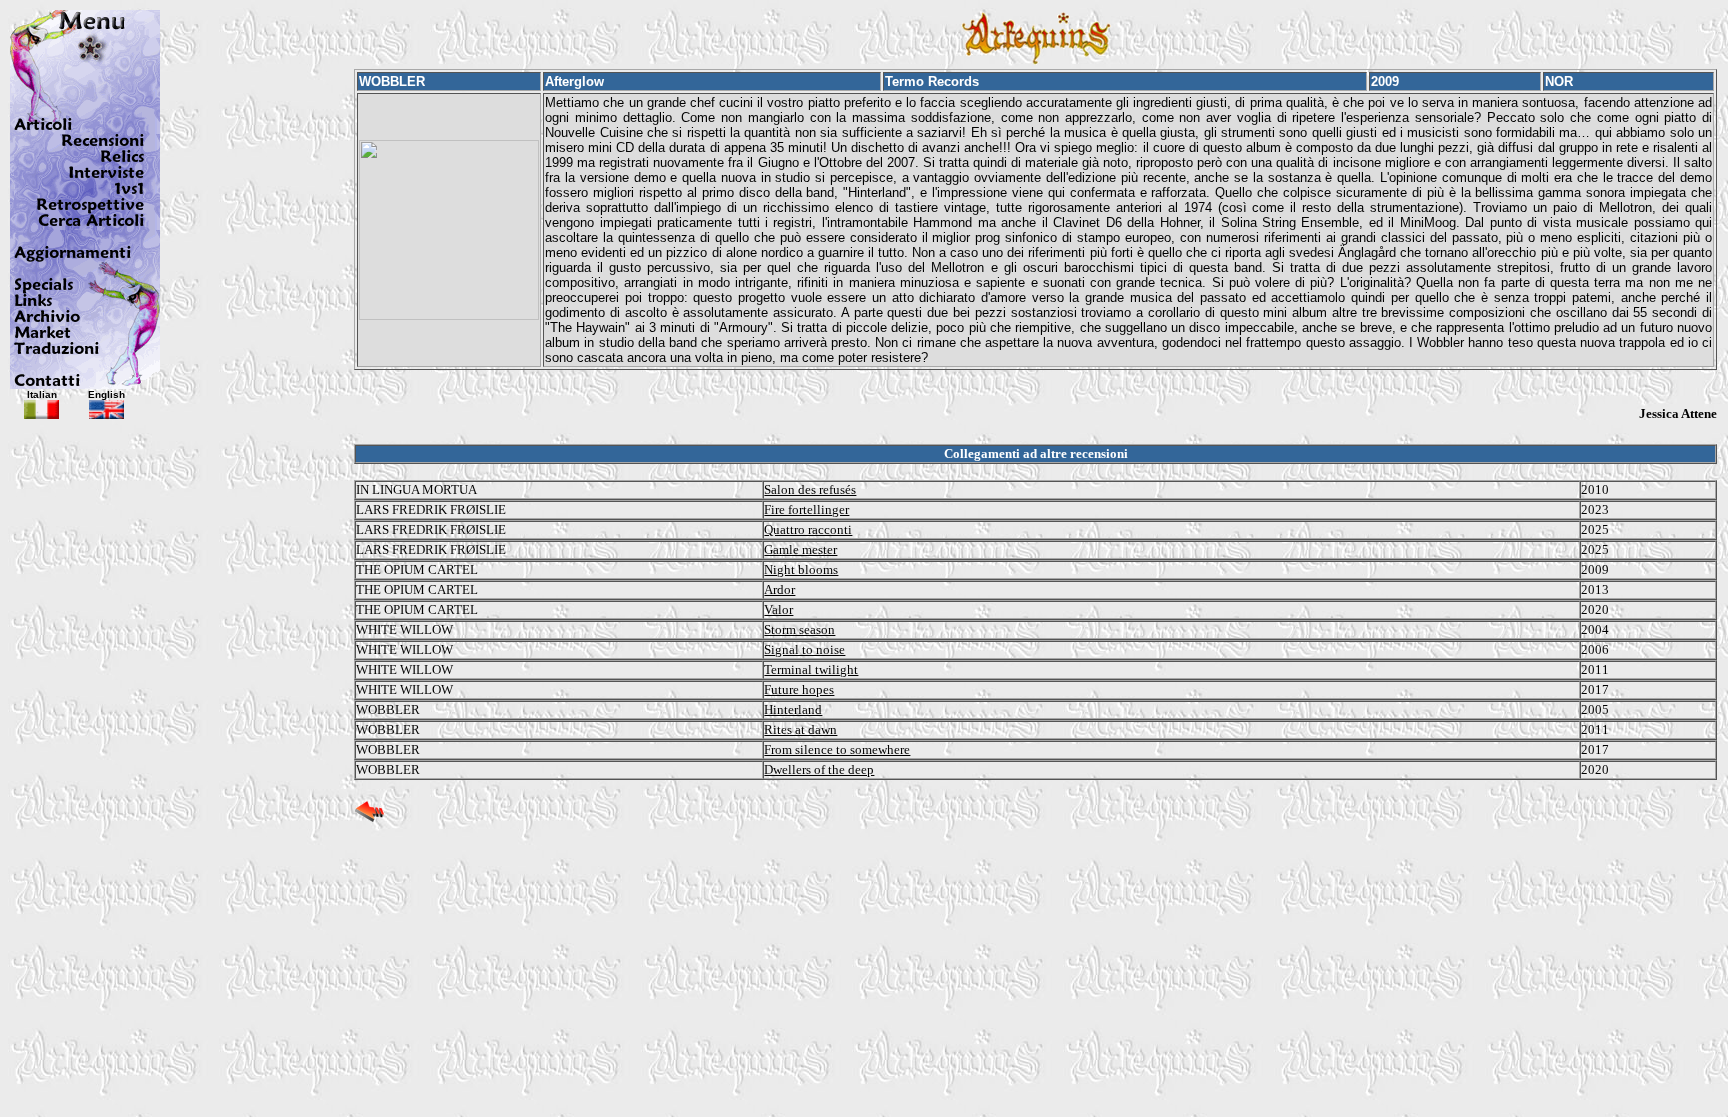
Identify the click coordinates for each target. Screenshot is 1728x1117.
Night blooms (801, 569)
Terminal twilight (811, 669)
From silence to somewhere (837, 749)
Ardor (779, 589)
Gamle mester (800, 549)
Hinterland (793, 709)
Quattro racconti (808, 529)
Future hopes (799, 689)
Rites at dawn (800, 729)
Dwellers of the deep (819, 769)
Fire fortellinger (806, 509)
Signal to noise (804, 649)
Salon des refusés (810, 489)
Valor (778, 609)
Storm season (799, 629)
